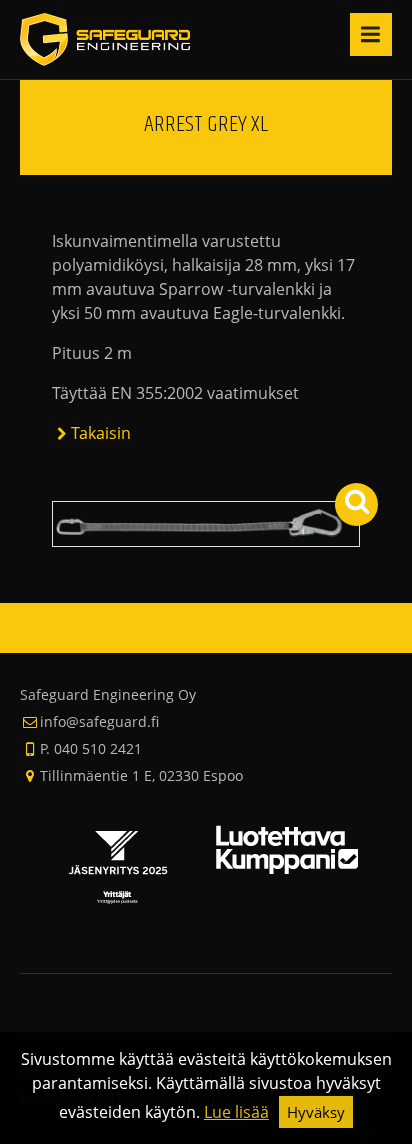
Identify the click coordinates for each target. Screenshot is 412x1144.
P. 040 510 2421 (91, 748)
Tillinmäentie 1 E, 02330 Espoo (141, 775)
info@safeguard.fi (99, 721)
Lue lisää (236, 1112)
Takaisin (101, 433)
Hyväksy (316, 1112)
